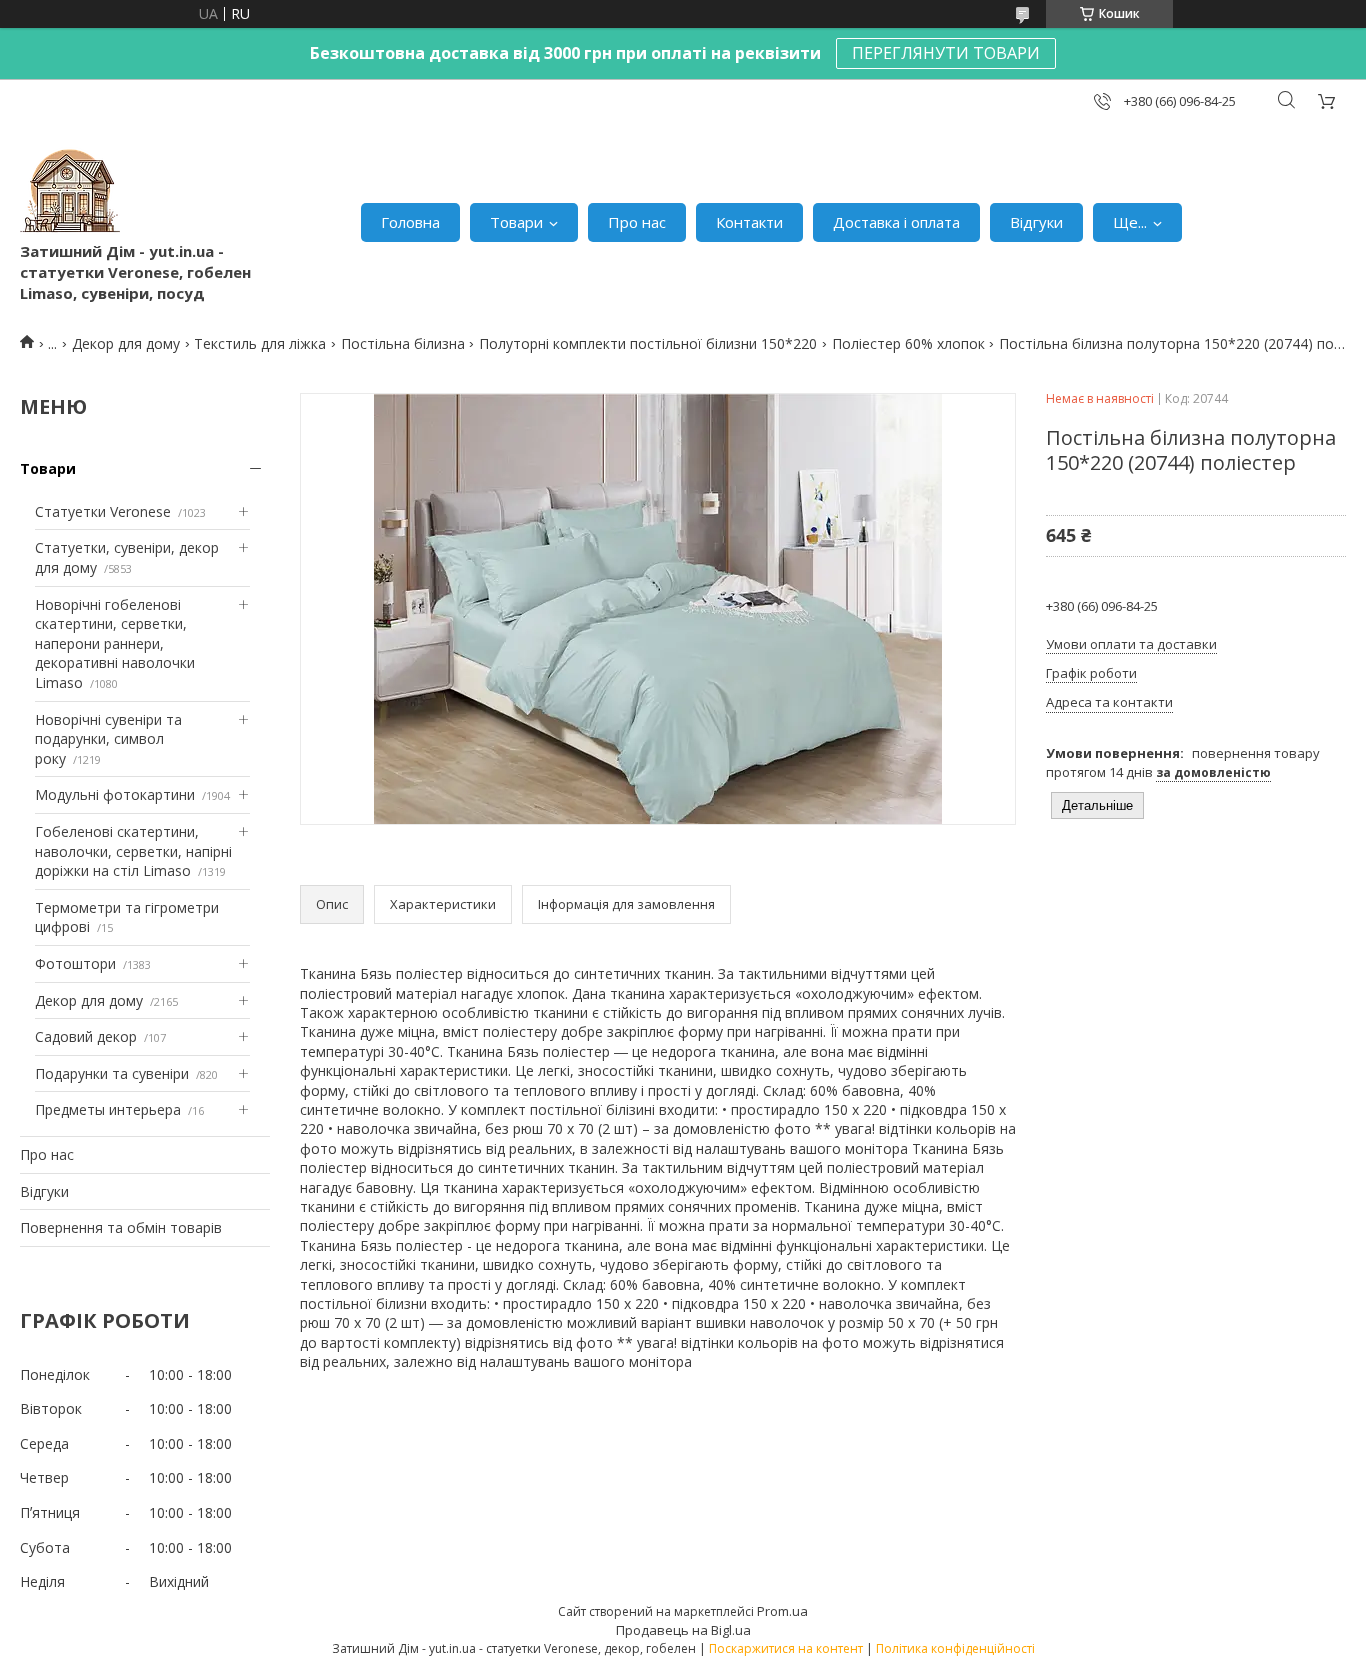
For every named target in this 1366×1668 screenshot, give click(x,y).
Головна (410, 222)
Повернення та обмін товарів (121, 1227)
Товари (516, 222)
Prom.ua (782, 1611)
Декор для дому (126, 343)
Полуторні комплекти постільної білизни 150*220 (648, 343)
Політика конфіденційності (955, 1648)
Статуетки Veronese (103, 511)
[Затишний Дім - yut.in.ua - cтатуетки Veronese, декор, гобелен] (70, 191)
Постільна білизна (403, 343)
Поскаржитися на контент (786, 1648)
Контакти (749, 222)
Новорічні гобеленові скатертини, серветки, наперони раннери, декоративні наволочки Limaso (115, 643)
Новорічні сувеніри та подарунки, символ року (108, 739)
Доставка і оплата (896, 222)
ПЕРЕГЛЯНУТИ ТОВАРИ (946, 53)
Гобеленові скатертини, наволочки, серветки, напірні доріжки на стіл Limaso (133, 851)
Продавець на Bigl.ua (683, 1630)
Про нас (637, 222)
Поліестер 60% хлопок (908, 343)
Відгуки (1036, 222)
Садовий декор (86, 1036)
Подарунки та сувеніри (112, 1073)
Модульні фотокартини (115, 794)
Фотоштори (75, 963)
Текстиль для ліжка (260, 343)
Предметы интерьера (108, 1109)
